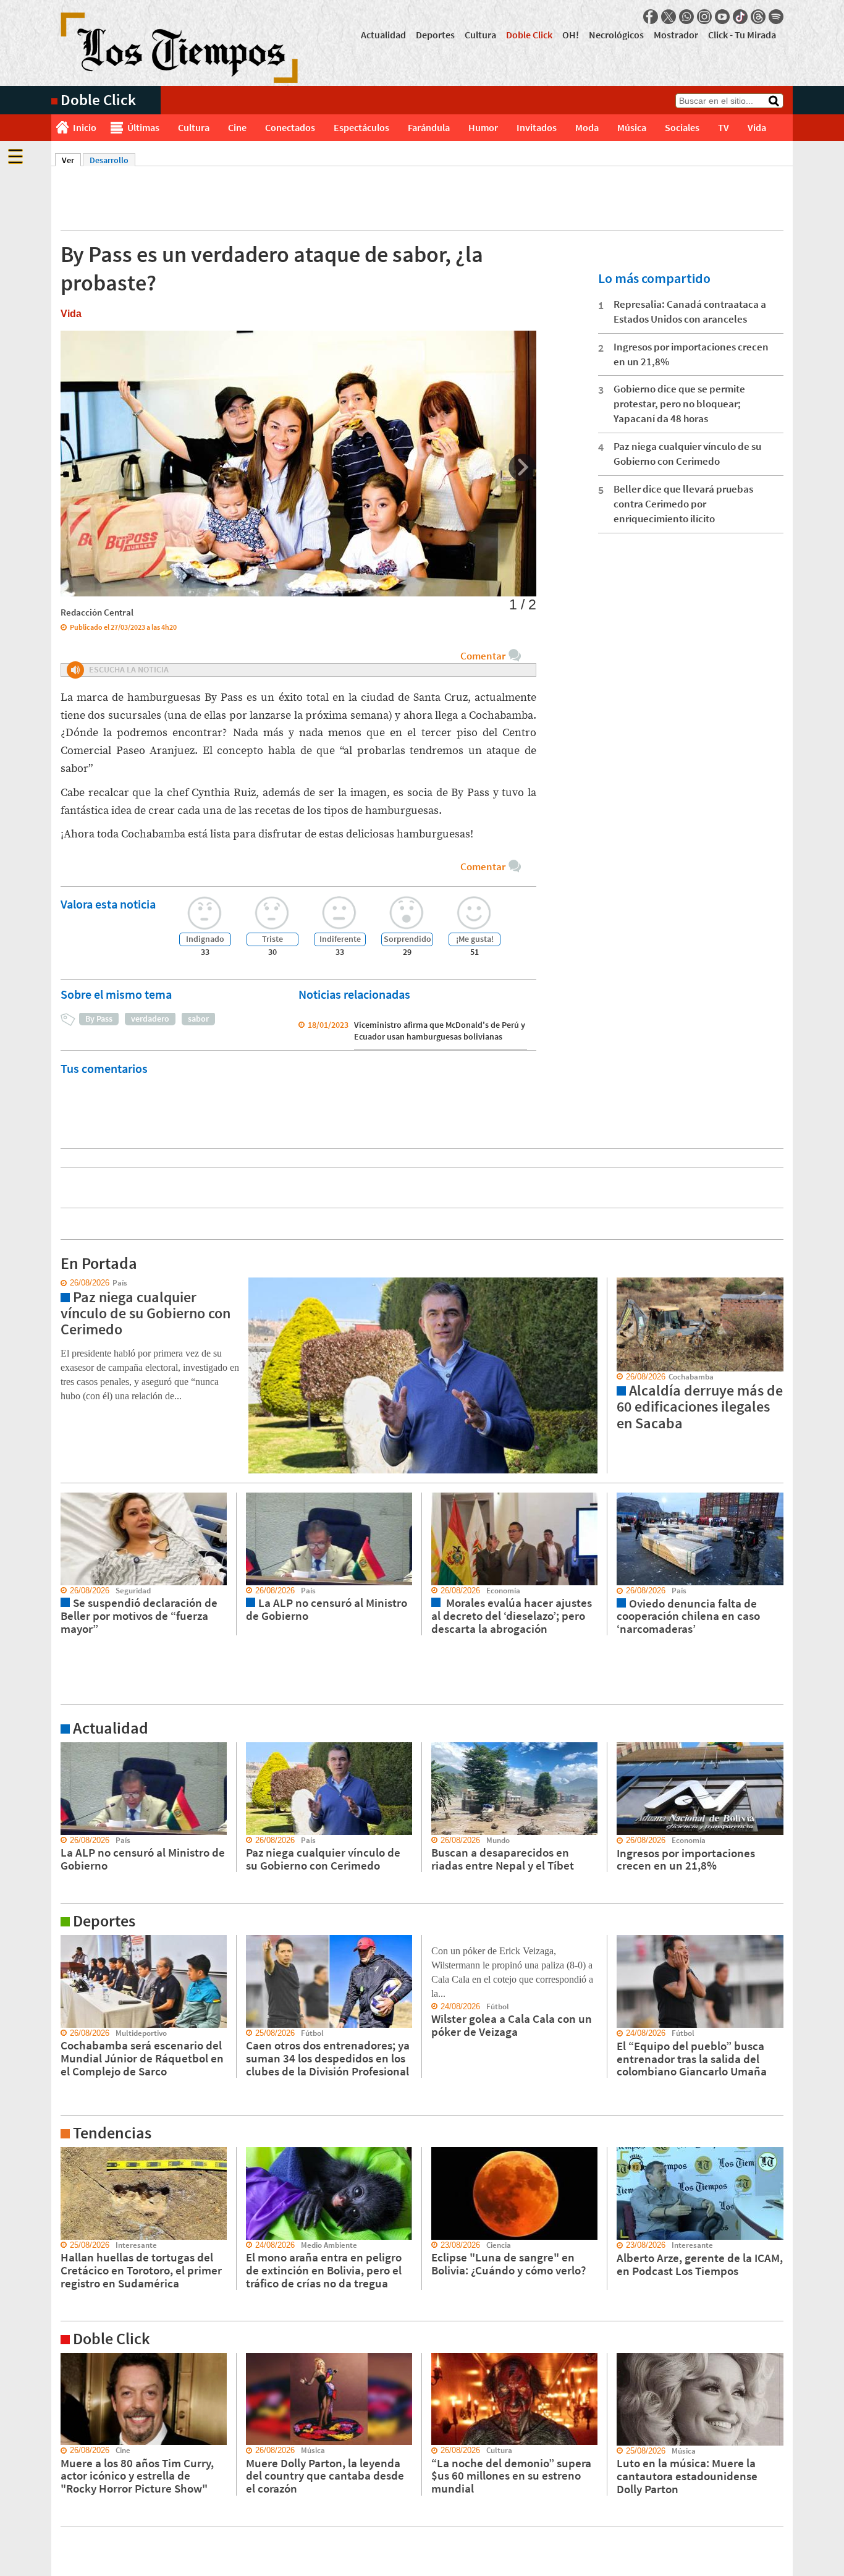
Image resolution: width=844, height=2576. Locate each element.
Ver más (66, 1748)
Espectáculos (361, 127)
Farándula (429, 127)
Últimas (143, 127)
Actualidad (383, 35)
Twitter (669, 17)
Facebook (651, 17)
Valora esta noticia (108, 904)
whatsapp (686, 17)
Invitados (537, 127)
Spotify (776, 17)
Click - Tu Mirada (742, 35)
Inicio (85, 127)
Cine (237, 127)
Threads (758, 17)
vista (60, 1283)
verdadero (150, 1019)
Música (632, 127)
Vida (757, 127)
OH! (571, 35)
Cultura (480, 35)
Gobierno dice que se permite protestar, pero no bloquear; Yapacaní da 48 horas (679, 404)
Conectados (290, 127)
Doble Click (529, 35)
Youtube (722, 17)
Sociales (682, 127)
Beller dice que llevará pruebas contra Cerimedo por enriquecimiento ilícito (683, 504)
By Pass (99, 1019)
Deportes (435, 35)
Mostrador (676, 35)
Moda (587, 127)
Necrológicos (616, 35)
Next (522, 468)
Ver (71, 160)
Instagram (704, 17)
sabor (198, 1019)
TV (724, 127)
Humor (483, 127)
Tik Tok (740, 17)
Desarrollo (109, 160)
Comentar (483, 656)
